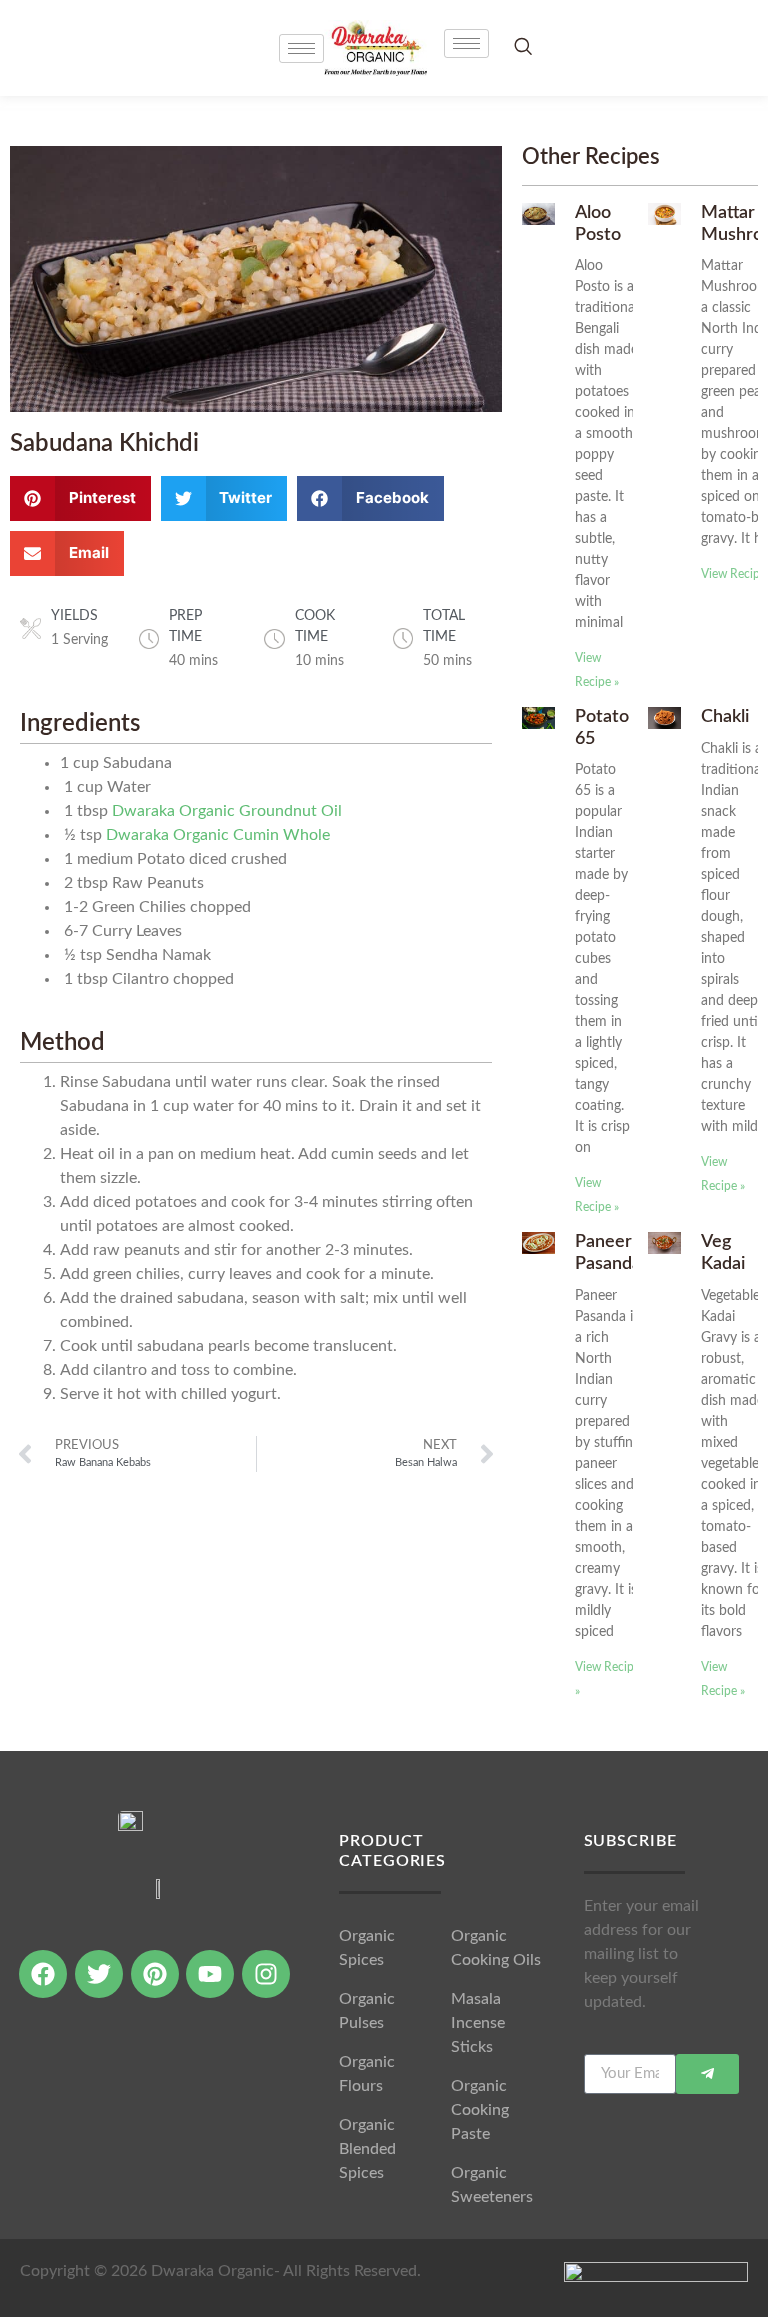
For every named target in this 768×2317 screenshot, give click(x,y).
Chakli (725, 717)
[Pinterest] (155, 1974)
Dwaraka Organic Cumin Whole (218, 835)
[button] (80, 498)
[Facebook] (43, 1974)
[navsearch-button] (523, 47)
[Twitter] (99, 1974)
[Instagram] (266, 1974)
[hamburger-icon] (466, 43)
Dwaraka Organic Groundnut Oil (227, 811)
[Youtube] (210, 1974)
